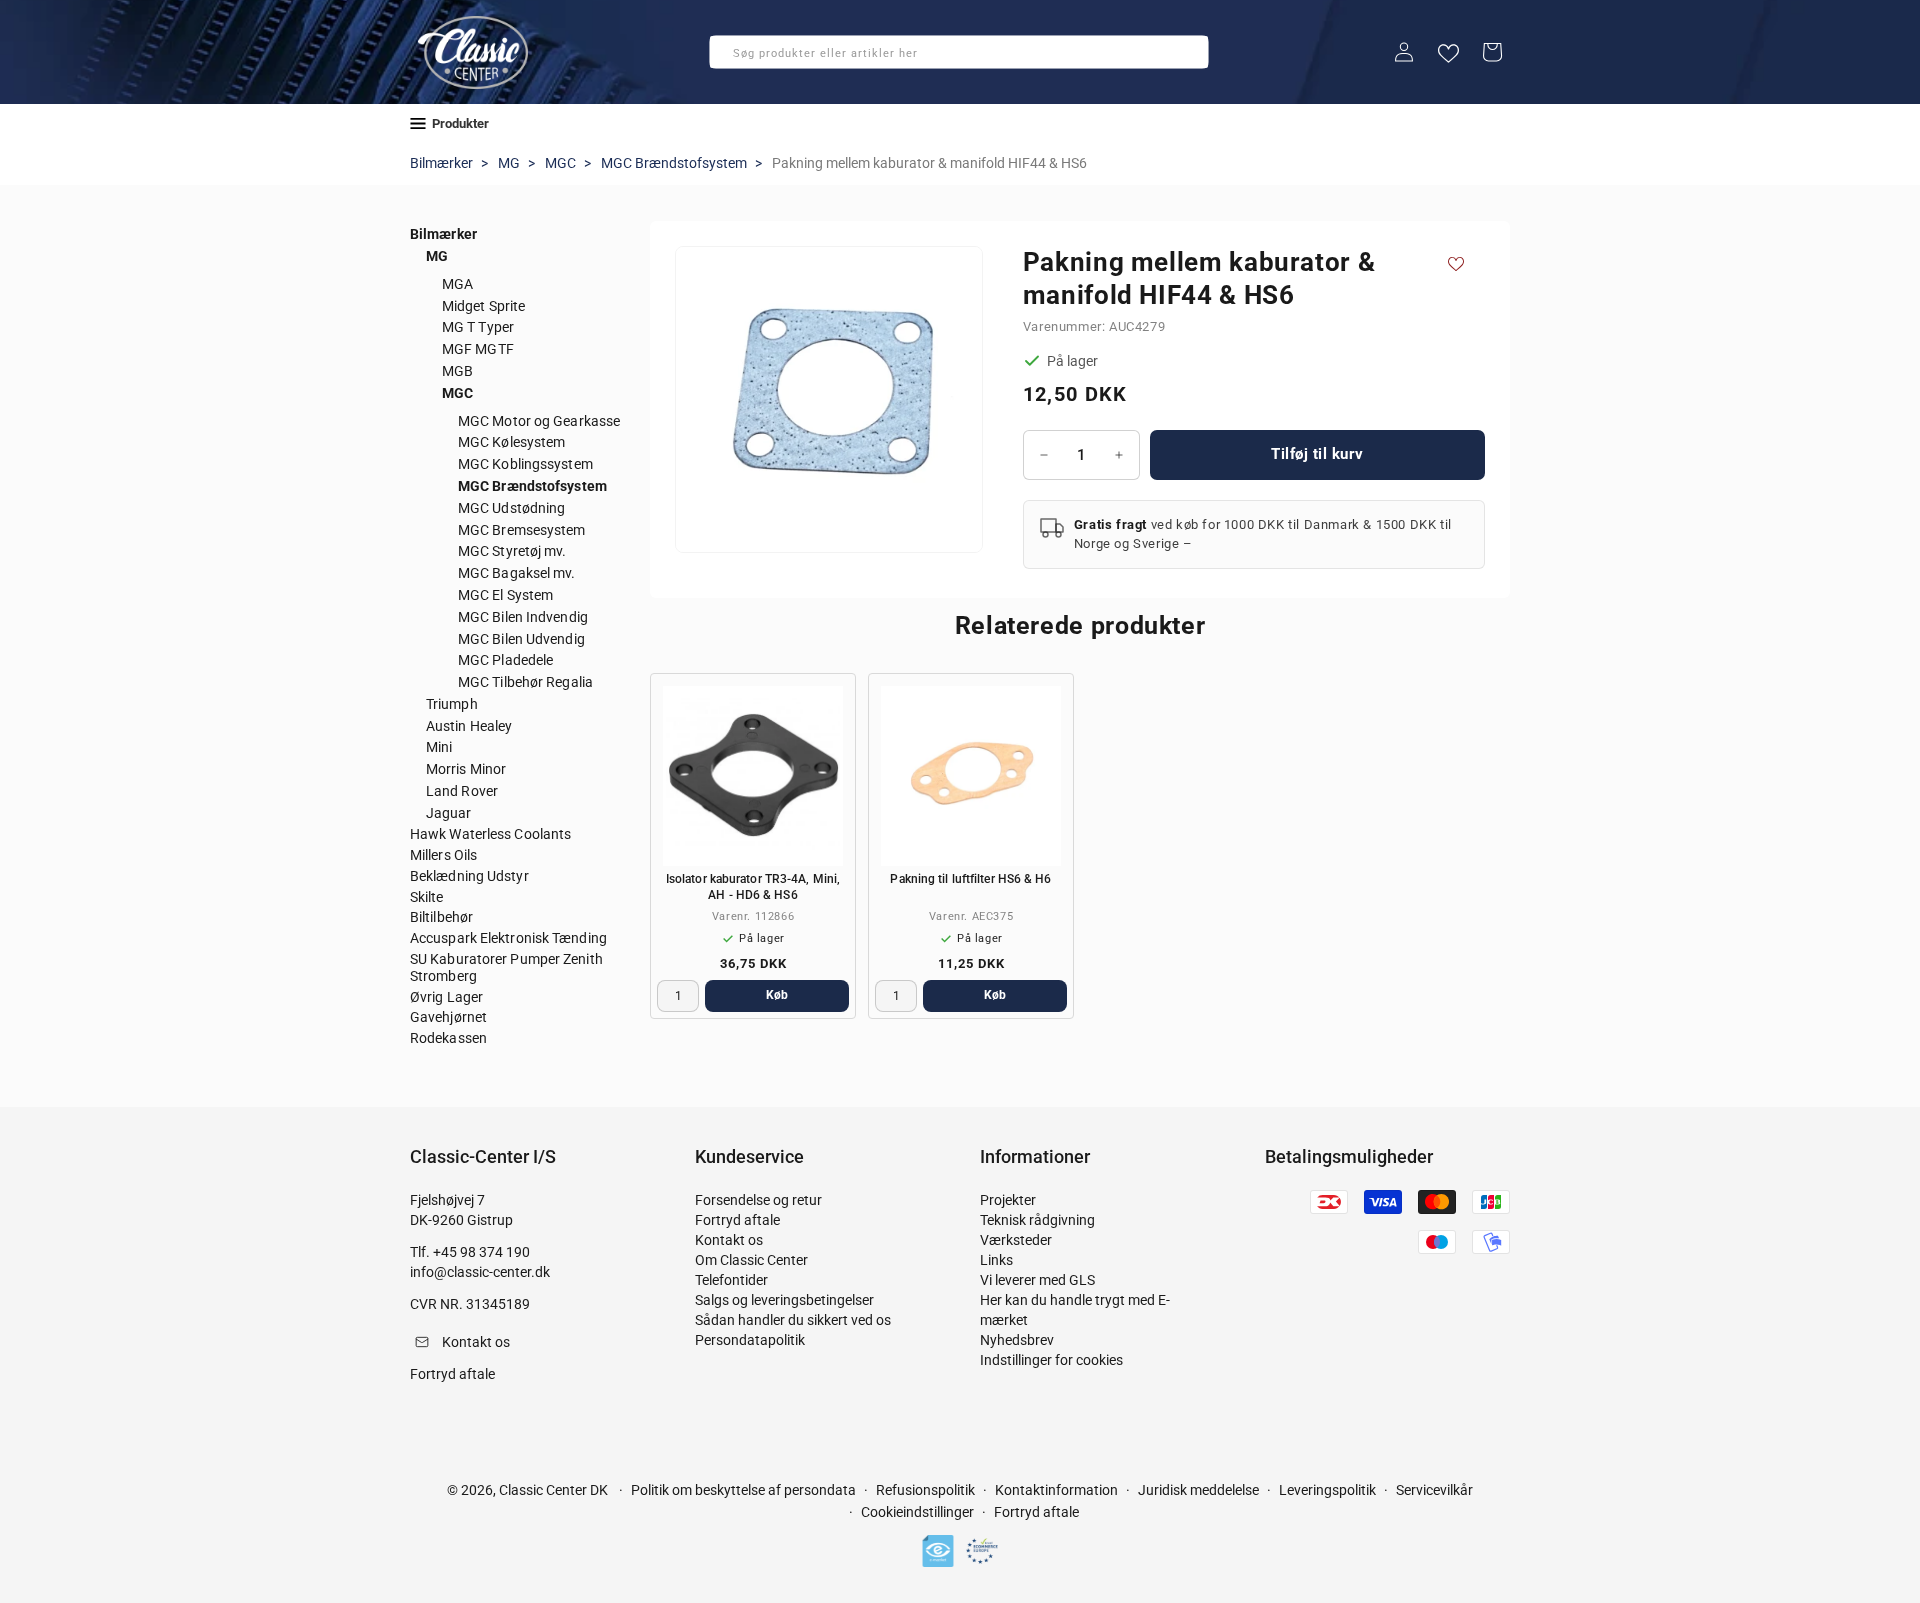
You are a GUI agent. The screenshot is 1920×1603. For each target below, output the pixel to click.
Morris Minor (466, 769)
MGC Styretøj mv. (512, 551)
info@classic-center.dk (480, 1272)
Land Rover (462, 791)
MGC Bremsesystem (522, 530)
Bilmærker (441, 163)
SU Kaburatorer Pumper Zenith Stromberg (506, 967)
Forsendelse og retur (758, 1200)
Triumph (452, 704)
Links (996, 1260)
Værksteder (1016, 1240)
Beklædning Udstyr (469, 876)
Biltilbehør (441, 917)
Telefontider (731, 1280)
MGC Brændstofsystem (674, 163)
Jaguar (449, 813)
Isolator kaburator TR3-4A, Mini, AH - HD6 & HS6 (753, 887)
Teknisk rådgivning (1037, 1220)
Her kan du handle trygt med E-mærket (1075, 1310)
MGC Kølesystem (511, 442)
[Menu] (418, 123)
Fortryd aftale (737, 1220)
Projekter (1008, 1200)
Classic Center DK (553, 1490)
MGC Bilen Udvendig (521, 639)
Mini (439, 747)
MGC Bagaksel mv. (517, 573)
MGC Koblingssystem (525, 464)
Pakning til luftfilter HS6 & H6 (970, 879)
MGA (457, 284)
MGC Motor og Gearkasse (539, 421)
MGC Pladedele (505, 660)
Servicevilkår (1434, 1490)
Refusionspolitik (925, 1490)
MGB (457, 371)
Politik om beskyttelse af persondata (743, 1490)
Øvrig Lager (446, 997)
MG (509, 163)
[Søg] (731, 58)
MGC (560, 163)
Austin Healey (469, 726)
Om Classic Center (751, 1260)
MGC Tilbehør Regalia (525, 682)
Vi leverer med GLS (1037, 1280)
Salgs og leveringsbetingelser (784, 1300)
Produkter (460, 123)
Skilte (427, 897)
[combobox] (959, 52)
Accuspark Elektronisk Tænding (508, 938)
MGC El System (505, 595)
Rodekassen (448, 1038)
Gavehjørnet (448, 1017)
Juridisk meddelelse (1198, 1490)
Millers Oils (443, 855)
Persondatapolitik (750, 1340)
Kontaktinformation (1056, 1490)
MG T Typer (478, 327)
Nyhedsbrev (1017, 1340)
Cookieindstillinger (917, 1512)
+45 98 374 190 (481, 1252)
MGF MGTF (478, 349)
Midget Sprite (483, 306)
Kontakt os (729, 1240)
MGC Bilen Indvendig (523, 617)
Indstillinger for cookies (1051, 1360)
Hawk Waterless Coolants (490, 834)
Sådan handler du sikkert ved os (793, 1320)
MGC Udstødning (511, 508)
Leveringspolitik (1327, 1490)
